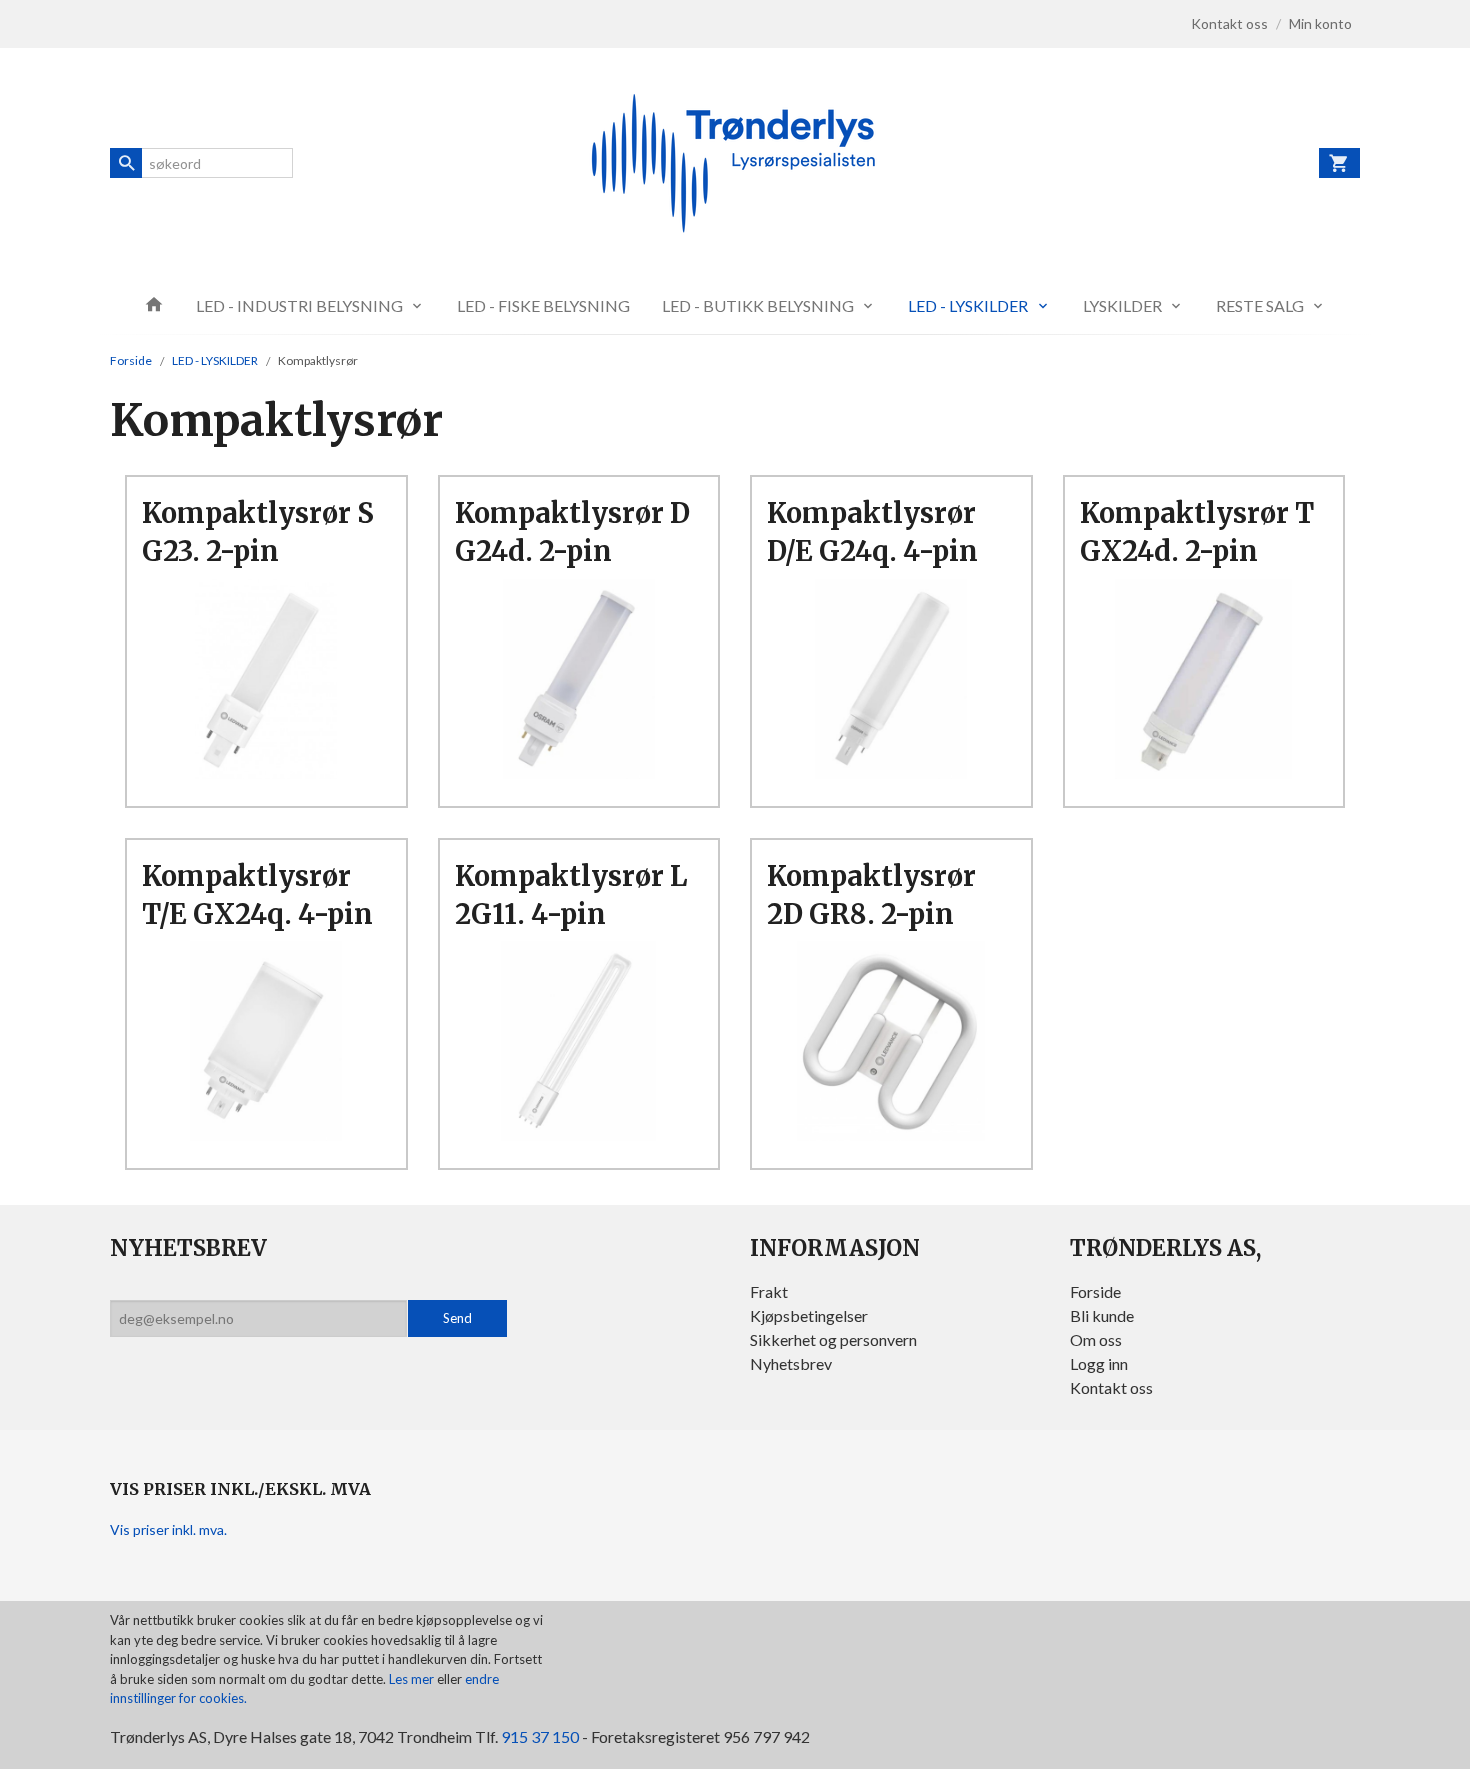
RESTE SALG (1260, 305)
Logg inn (1099, 1363)
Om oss (1096, 1339)
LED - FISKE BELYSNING (543, 305)
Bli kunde (1102, 1315)
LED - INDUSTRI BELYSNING (299, 305)
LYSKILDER (1122, 305)
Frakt (769, 1291)
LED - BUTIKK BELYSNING (758, 305)
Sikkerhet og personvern (833, 1339)
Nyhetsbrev (791, 1363)
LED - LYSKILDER (968, 305)
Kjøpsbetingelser (809, 1315)
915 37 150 (540, 1736)
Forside (131, 360)
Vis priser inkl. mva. (168, 1529)
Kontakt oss (1111, 1387)
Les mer (413, 1679)
